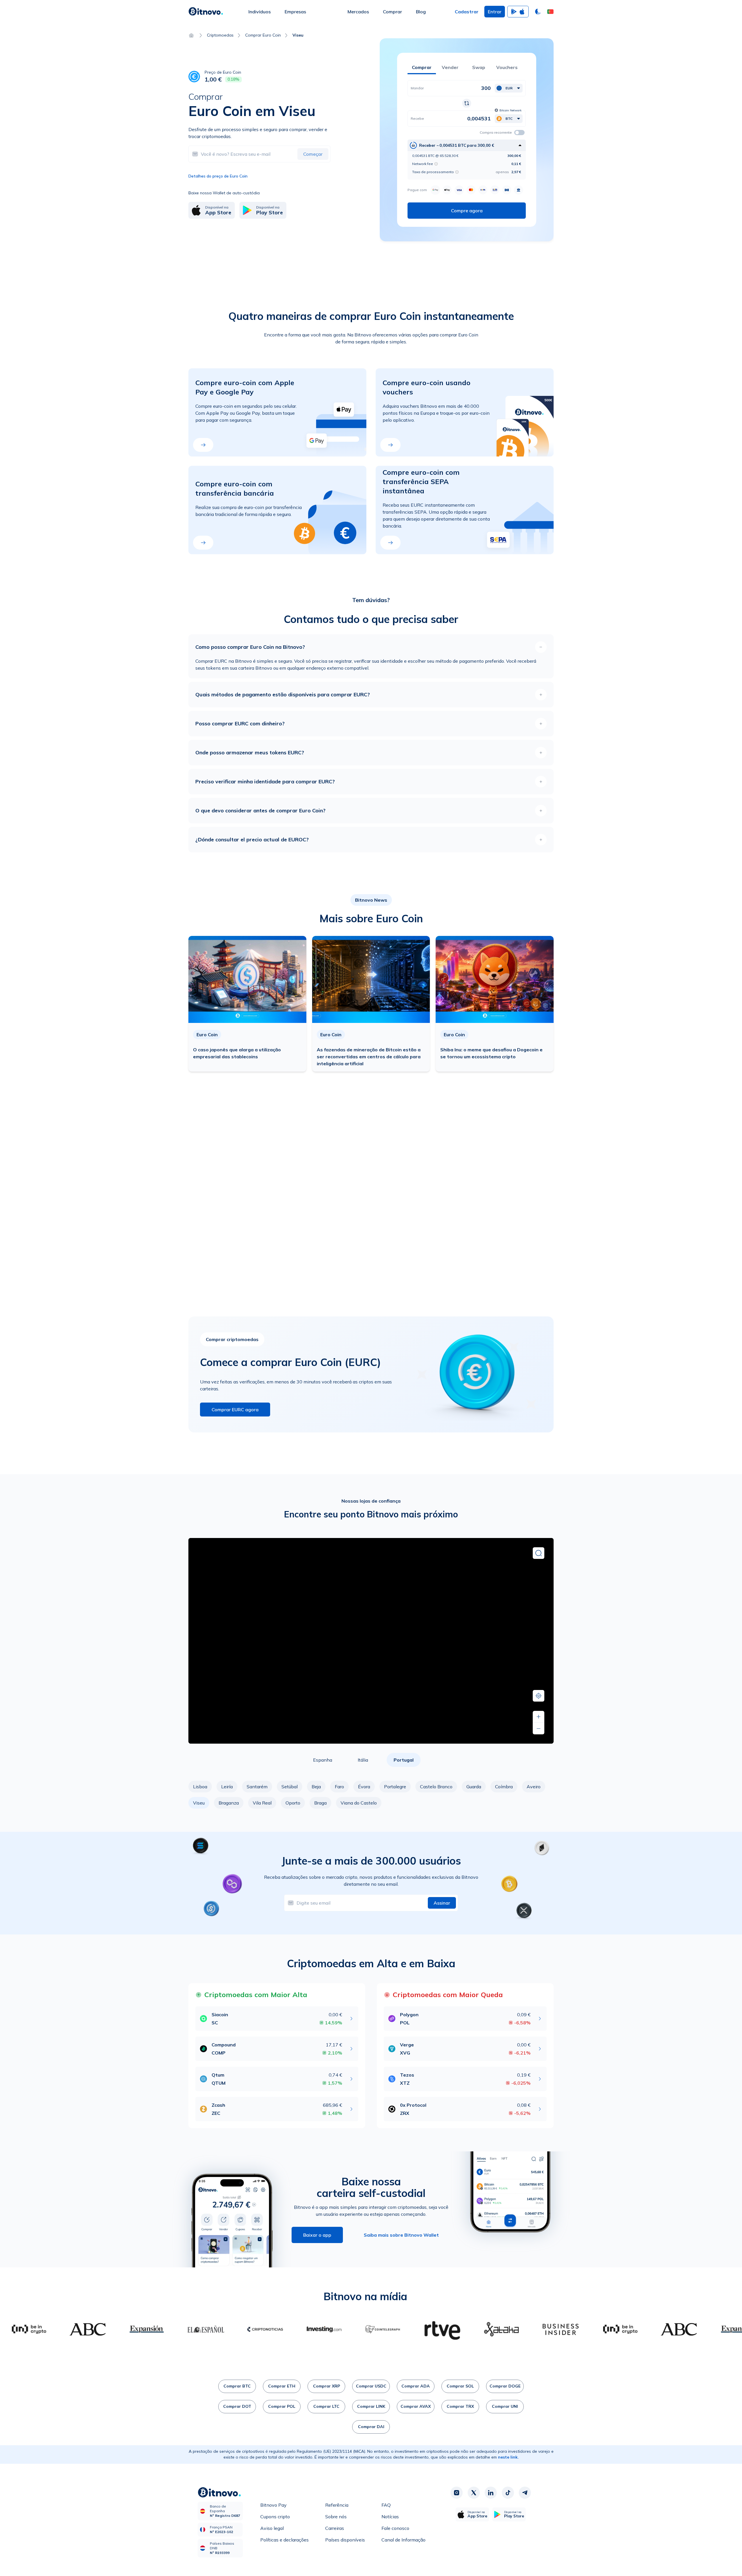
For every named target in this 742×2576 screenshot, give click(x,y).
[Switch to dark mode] (538, 12)
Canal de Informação (403, 2540)
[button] (550, 12)
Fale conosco (395, 2528)
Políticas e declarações (284, 2540)
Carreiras (335, 2528)
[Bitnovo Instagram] (457, 2493)
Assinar (442, 1903)
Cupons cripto (275, 2517)
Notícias (390, 2517)
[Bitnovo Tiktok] (508, 2493)
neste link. (508, 2457)
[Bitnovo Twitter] (474, 2493)
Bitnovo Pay (273, 2505)
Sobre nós (336, 2517)
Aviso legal (272, 2528)
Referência (337, 2505)
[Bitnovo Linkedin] (491, 2493)
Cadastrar (467, 12)
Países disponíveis (345, 2540)
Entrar (495, 12)
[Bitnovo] (206, 12)
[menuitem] (260, 12)
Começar (313, 154)
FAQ (386, 2505)
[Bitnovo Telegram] (525, 2493)
